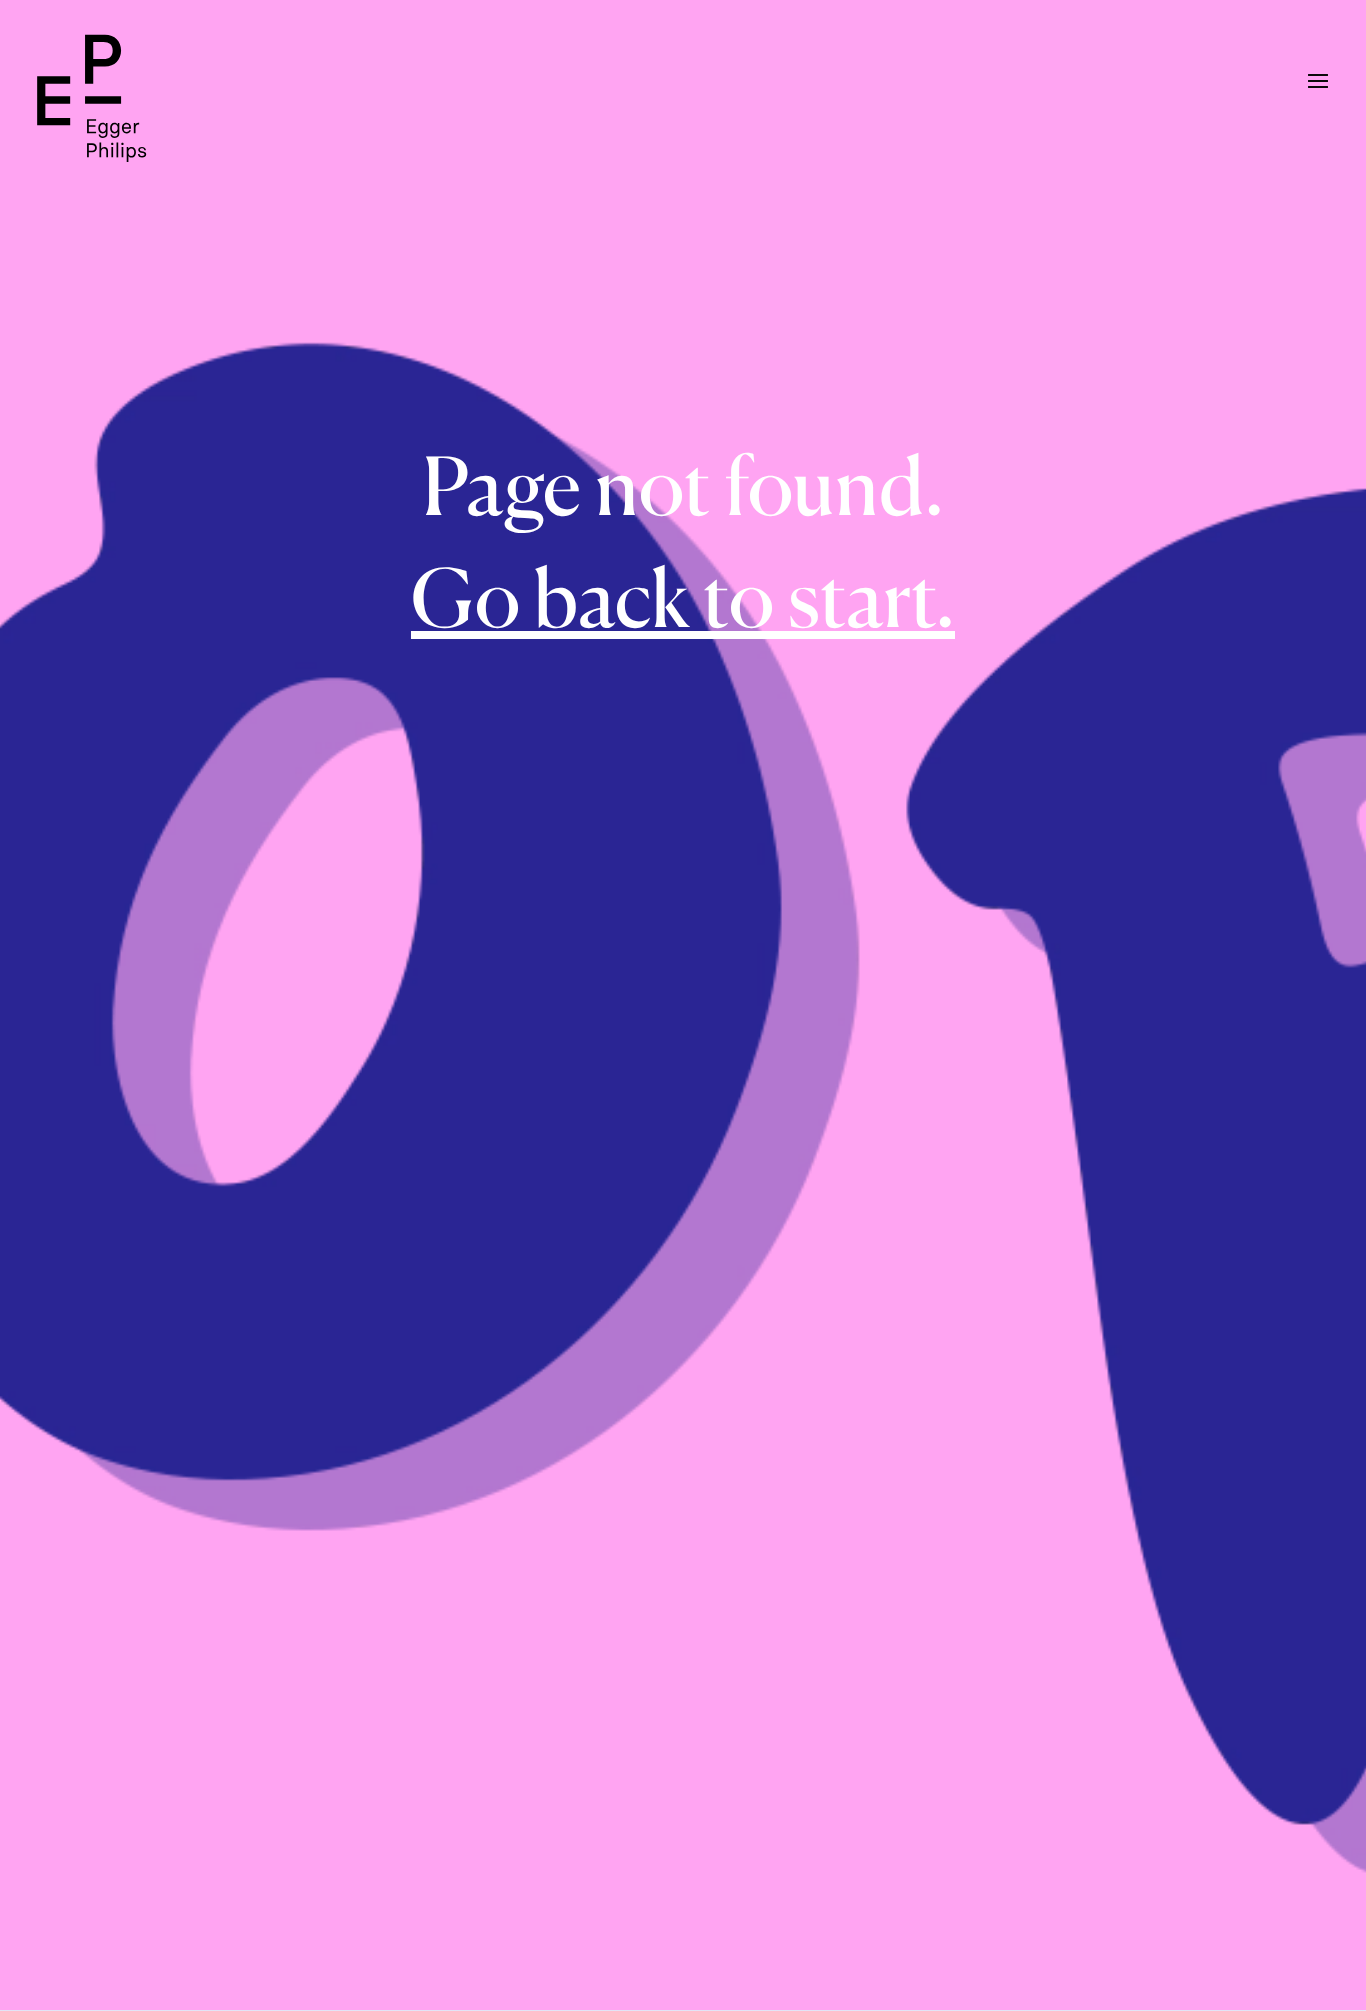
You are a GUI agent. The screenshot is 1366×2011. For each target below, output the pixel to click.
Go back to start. (683, 597)
